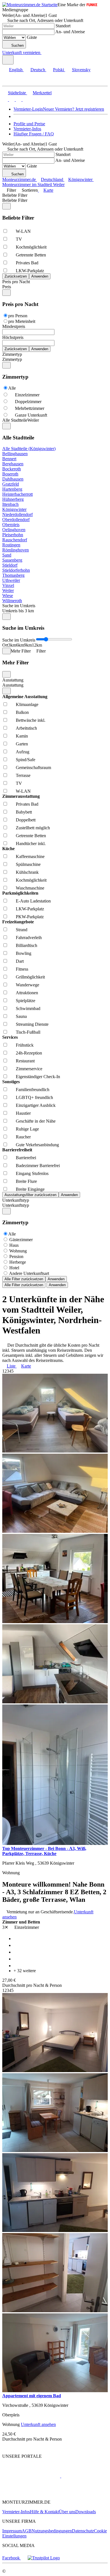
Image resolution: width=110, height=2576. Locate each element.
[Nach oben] (5, 2447)
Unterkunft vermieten (21, 52)
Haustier (23, 1113)
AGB (27, 2531)
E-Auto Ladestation (33, 901)
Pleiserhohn (13, 535)
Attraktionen (27, 993)
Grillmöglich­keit (30, 977)
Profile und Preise (29, 124)
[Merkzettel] (44, 52)
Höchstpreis (13, 337)
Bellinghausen (15, 454)
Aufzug (23, 752)
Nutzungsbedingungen (52, 2531)
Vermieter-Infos (27, 129)
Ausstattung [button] (13, 685)
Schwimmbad (28, 1008)
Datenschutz (83, 2531)
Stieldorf (10, 565)
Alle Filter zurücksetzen (24, 1279)
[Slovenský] (25, 100)
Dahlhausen (13, 479)
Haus (14, 1245)
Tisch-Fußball (28, 1032)
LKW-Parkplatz (30, 271)
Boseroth (10, 474)
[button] (10, 81)
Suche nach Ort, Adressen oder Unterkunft (45, 20)
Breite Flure (26, 1181)
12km (37, 645)
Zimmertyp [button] (12, 359)
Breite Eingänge (30, 1189)
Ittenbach (10, 504)
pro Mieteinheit (22, 321)
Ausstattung (13, 680)
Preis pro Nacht (16, 282)
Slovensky (81, 70)
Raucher (23, 1137)
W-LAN (23, 231)
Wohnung (18, 1251)
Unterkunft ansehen (38, 2424)
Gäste (32, 37)
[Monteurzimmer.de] (31, 2476)
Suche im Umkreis (19, 606)
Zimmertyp (12, 354)
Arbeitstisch (26, 728)
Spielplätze (26, 1001)
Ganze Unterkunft (31, 415)
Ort (5, 645)
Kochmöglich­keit (31, 247)
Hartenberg (12, 489)
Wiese (8, 596)
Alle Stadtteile (15, 420)
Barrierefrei (26, 1158)
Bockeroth (12, 469)
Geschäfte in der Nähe (36, 1121)
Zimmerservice (29, 1069)
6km (20, 645)
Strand (22, 930)
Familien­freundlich (33, 1090)
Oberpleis (11, 525)
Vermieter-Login (28, 109)
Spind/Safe (26, 760)
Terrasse (23, 775)
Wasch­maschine (30, 888)
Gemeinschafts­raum (33, 768)
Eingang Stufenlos (32, 1173)
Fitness (22, 969)
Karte (48, 190)
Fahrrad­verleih (29, 938)
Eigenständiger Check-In (38, 1077)
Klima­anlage (27, 704)
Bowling (24, 953)
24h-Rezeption (29, 1053)
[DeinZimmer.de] (32, 2493)
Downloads (86, 2512)
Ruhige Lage (27, 1129)
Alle (12, 388)
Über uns (67, 2512)
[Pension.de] (82, 2476)
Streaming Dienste (32, 1024)
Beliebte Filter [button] (15, 200)
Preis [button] (7, 287)
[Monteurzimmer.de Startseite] (30, 5)
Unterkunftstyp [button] (16, 1205)
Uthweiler (11, 580)
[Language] (8, 60)
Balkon (22, 712)
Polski (59, 70)
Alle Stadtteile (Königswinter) (29, 449)
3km (12, 645)
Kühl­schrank (27, 872)
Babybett (24, 812)
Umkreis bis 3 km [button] (18, 611)
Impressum (12, 2531)
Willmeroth (12, 601)
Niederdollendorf (17, 514)
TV (19, 239)
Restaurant (25, 1061)
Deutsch (38, 70)
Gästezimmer (21, 1240)
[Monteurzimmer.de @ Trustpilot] (44, 2558)
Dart (20, 961)
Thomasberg (13, 575)
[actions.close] (6, 206)
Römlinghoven (16, 550)
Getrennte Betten (31, 255)
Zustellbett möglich (33, 828)
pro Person (18, 316)
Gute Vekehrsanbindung (37, 1145)
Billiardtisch (27, 945)
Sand (7, 555)
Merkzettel (42, 93)
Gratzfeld (11, 484)
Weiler (8, 590)
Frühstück (25, 1045)
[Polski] (18, 100)
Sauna (21, 1016)
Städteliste (17, 93)
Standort (63, 26)
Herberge (18, 1262)
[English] (5, 100)
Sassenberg (12, 560)
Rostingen (11, 545)
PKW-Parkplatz (30, 917)
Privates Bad (27, 263)
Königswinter (14, 509)
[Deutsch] (11, 100)
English (16, 70)
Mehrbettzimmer (30, 408)
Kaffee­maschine (30, 856)
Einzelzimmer (27, 395)
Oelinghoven (14, 530)
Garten (22, 744)
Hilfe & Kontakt (44, 2512)
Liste (11, 1366)
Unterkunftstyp (16, 1200)
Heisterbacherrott (17, 494)
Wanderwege (27, 985)
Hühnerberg (13, 499)
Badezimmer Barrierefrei (38, 1166)
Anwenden (56, 1279)
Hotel (14, 1268)
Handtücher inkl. (31, 844)
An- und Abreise (70, 32)
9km (28, 645)
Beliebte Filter (15, 195)
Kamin (22, 736)
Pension (16, 1256)
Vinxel (8, 585)
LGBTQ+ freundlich (34, 1097)
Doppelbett (26, 820)
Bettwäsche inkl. (31, 720)
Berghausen (13, 464)
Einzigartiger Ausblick (36, 1105)
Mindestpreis (14, 326)
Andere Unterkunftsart (29, 1273)
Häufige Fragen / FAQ (34, 134)
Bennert (9, 459)
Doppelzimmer (28, 402)
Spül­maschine (28, 864)
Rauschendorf (15, 540)
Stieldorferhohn (16, 570)
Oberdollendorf (16, 520)
